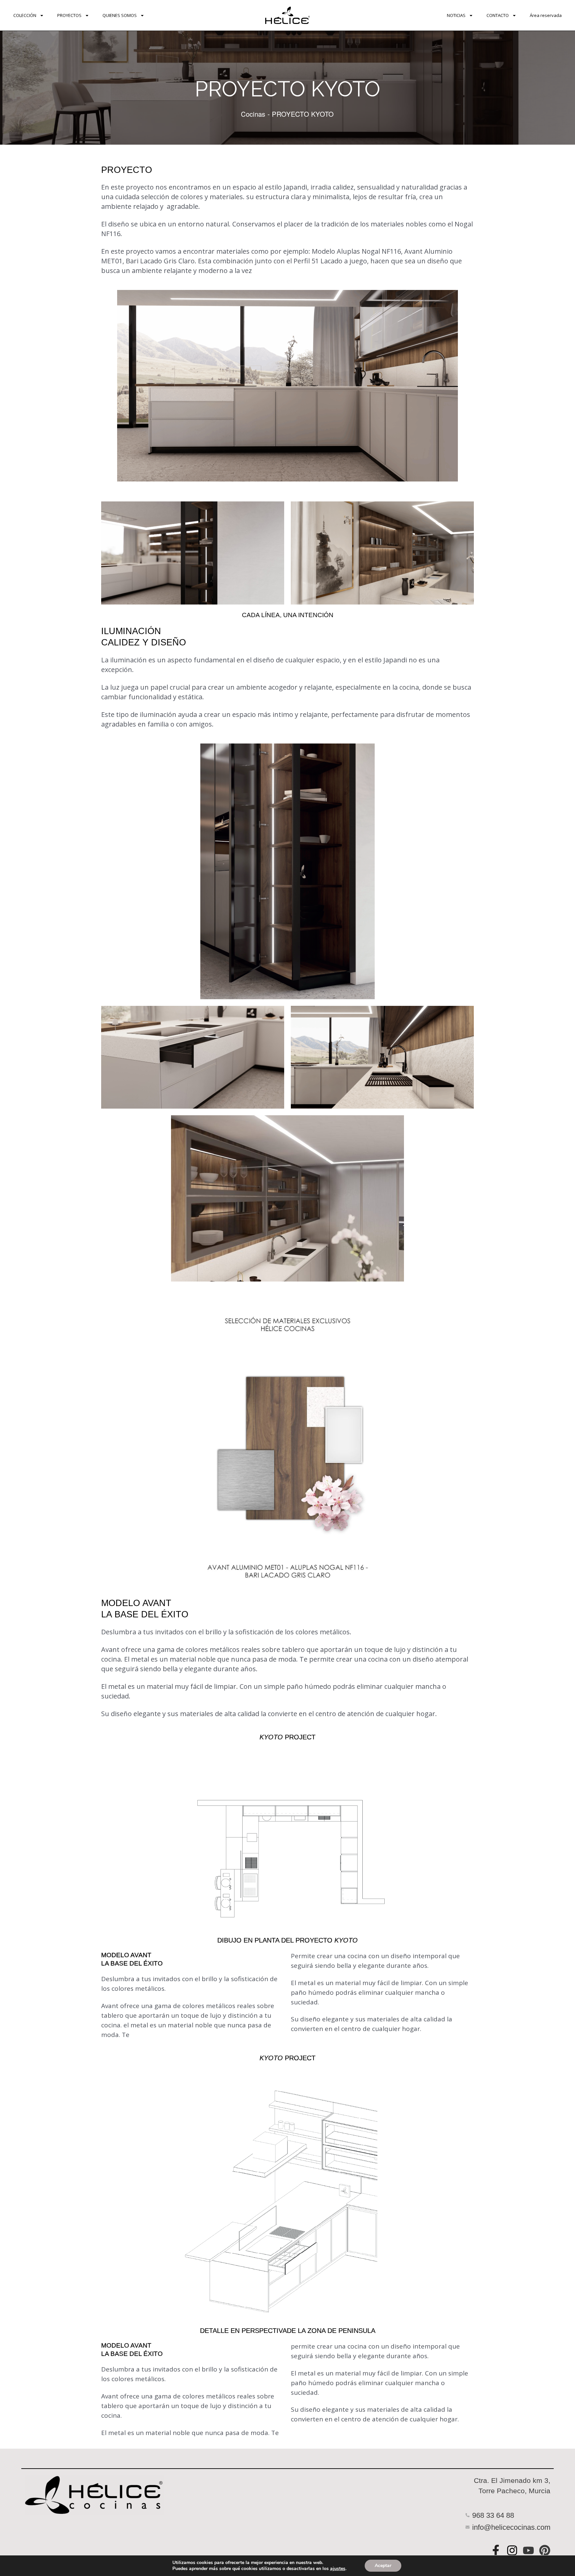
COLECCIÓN (25, 15)
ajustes (338, 2569)
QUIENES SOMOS (120, 15)
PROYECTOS (69, 15)
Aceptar (383, 2566)
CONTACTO (498, 15)
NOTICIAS (456, 15)
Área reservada (546, 15)
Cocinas (253, 114)
